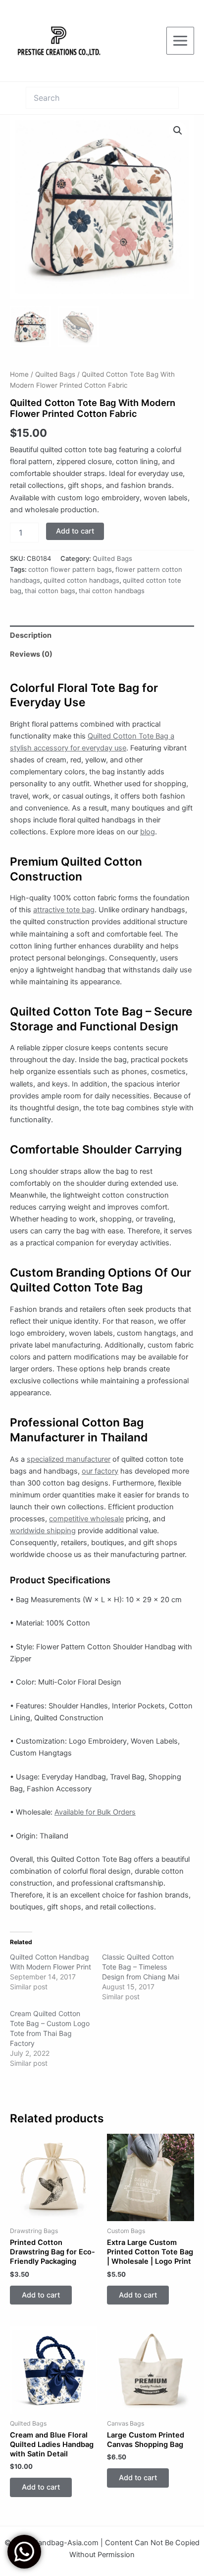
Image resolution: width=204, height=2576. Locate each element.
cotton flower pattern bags (70, 569)
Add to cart (75, 531)
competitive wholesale (86, 1519)
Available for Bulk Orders (95, 1812)
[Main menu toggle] (180, 41)
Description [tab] (31, 635)
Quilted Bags (55, 374)
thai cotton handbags (112, 591)
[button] (178, 131)
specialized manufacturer (69, 1459)
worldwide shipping (43, 1531)
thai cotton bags (50, 591)
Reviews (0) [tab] (31, 654)
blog (148, 832)
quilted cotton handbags (81, 580)
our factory (100, 1471)
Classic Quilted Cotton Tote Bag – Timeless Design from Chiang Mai (141, 1967)
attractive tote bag (64, 910)
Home (19, 374)
